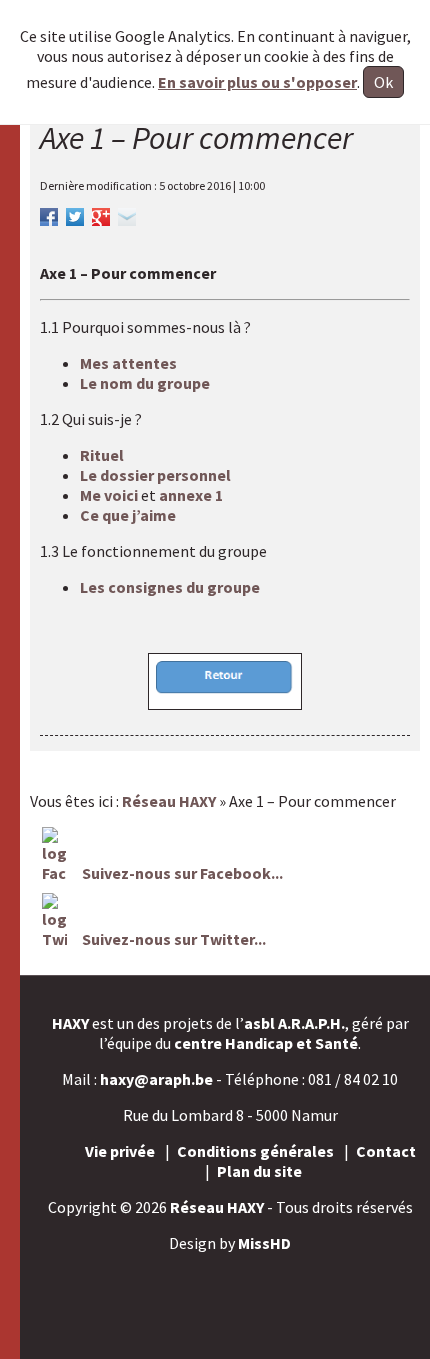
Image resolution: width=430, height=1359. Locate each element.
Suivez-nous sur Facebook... (181, 873)
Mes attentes (128, 363)
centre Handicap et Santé (266, 1043)
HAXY (70, 1023)
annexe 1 (189, 495)
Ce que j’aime (128, 515)
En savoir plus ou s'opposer (257, 82)
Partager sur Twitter (75, 214)
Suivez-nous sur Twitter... (174, 939)
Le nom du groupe (145, 383)
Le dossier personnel (155, 475)
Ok (383, 82)
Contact (386, 1151)
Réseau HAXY (217, 1207)
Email (127, 214)
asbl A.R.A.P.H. (294, 1023)
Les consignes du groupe (170, 587)
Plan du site (259, 1171)
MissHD (264, 1243)
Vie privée (120, 1151)
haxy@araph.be (156, 1079)
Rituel (102, 455)
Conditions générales (255, 1151)
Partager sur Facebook (49, 214)
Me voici (110, 495)
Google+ (101, 214)
